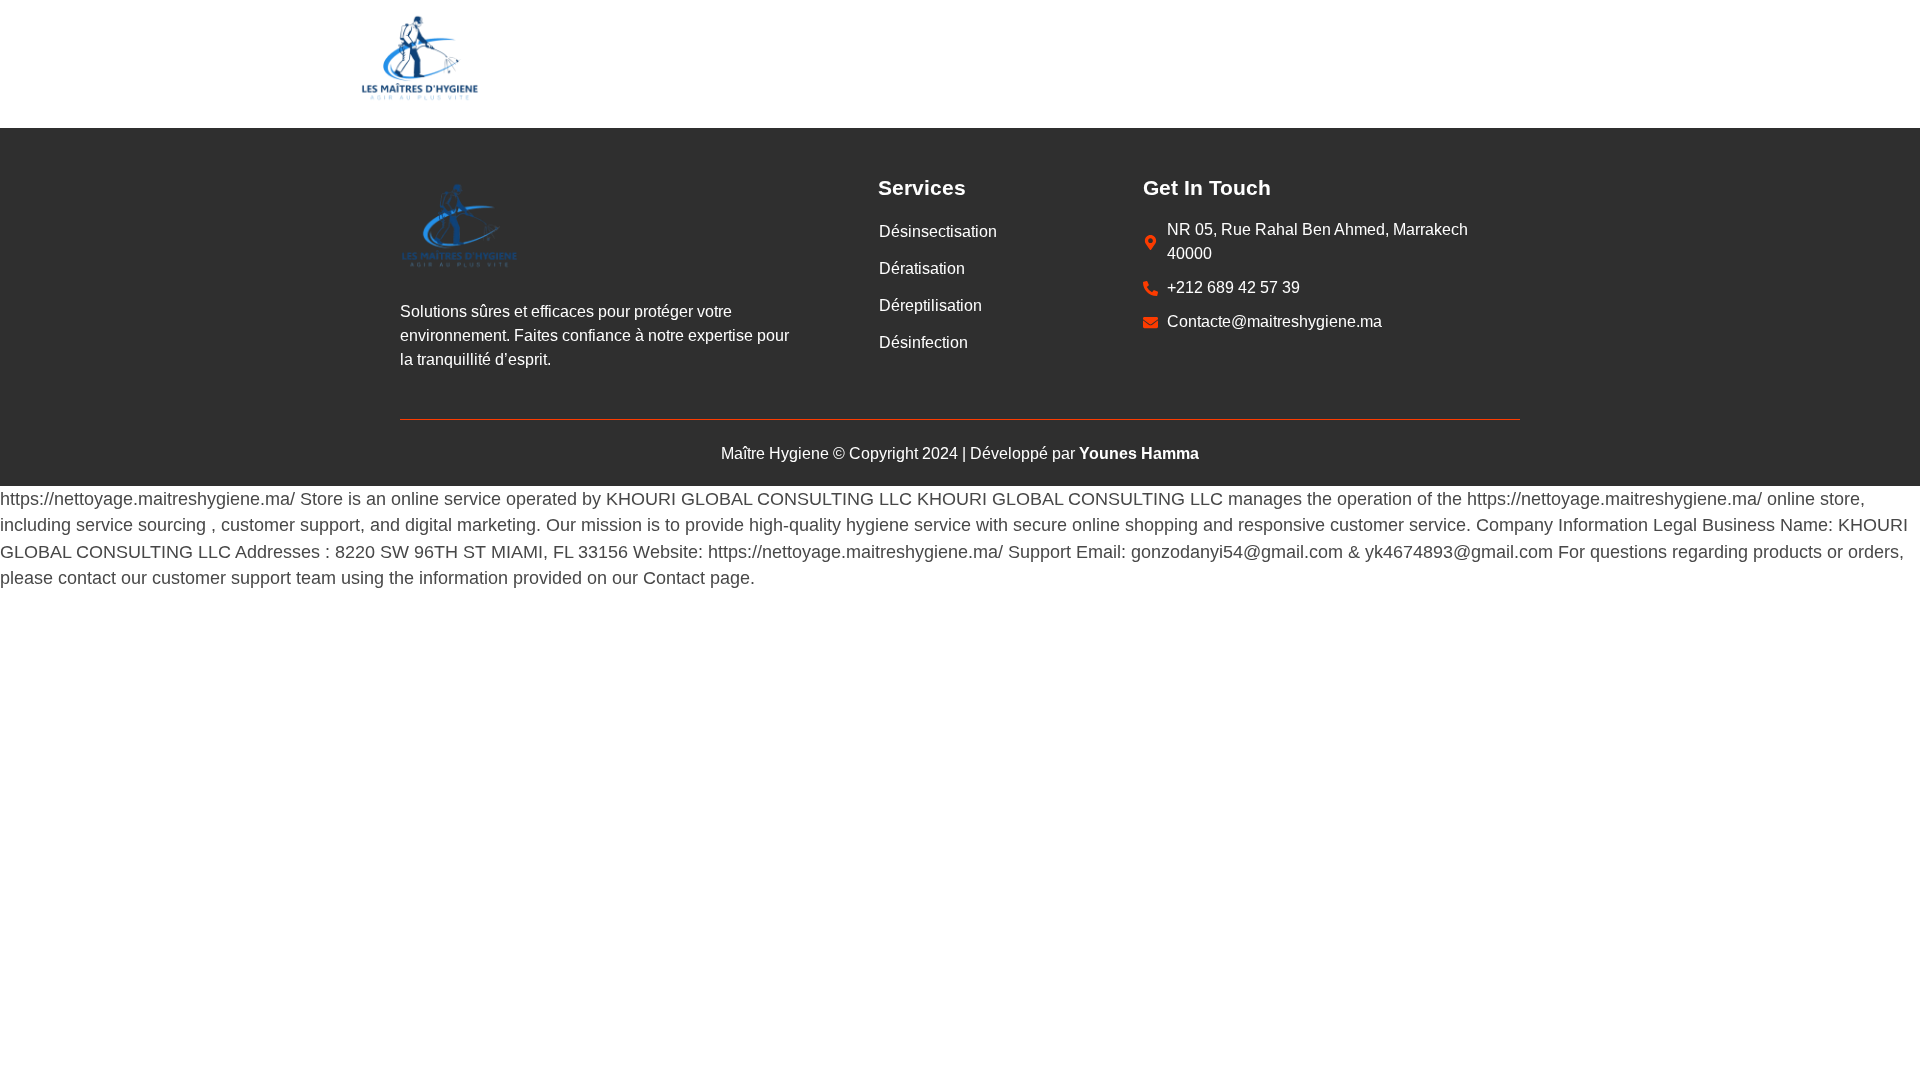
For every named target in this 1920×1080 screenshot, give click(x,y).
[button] (938, 232)
